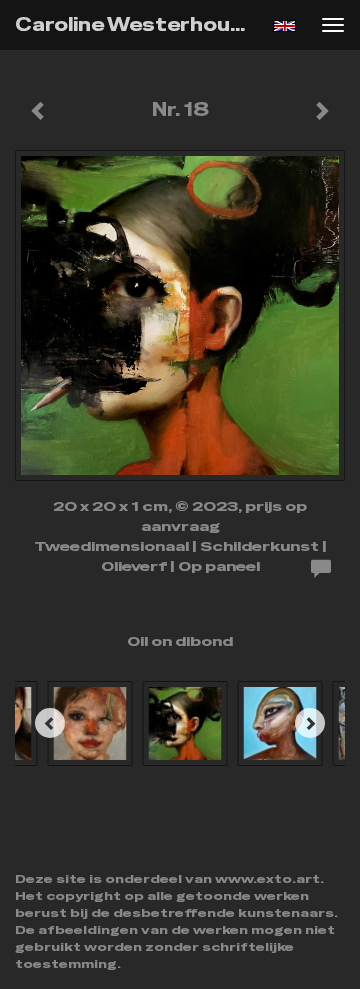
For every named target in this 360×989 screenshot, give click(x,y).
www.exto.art (267, 879)
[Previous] (50, 723)
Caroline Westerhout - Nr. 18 (138, 24)
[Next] (310, 723)
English (284, 26)
